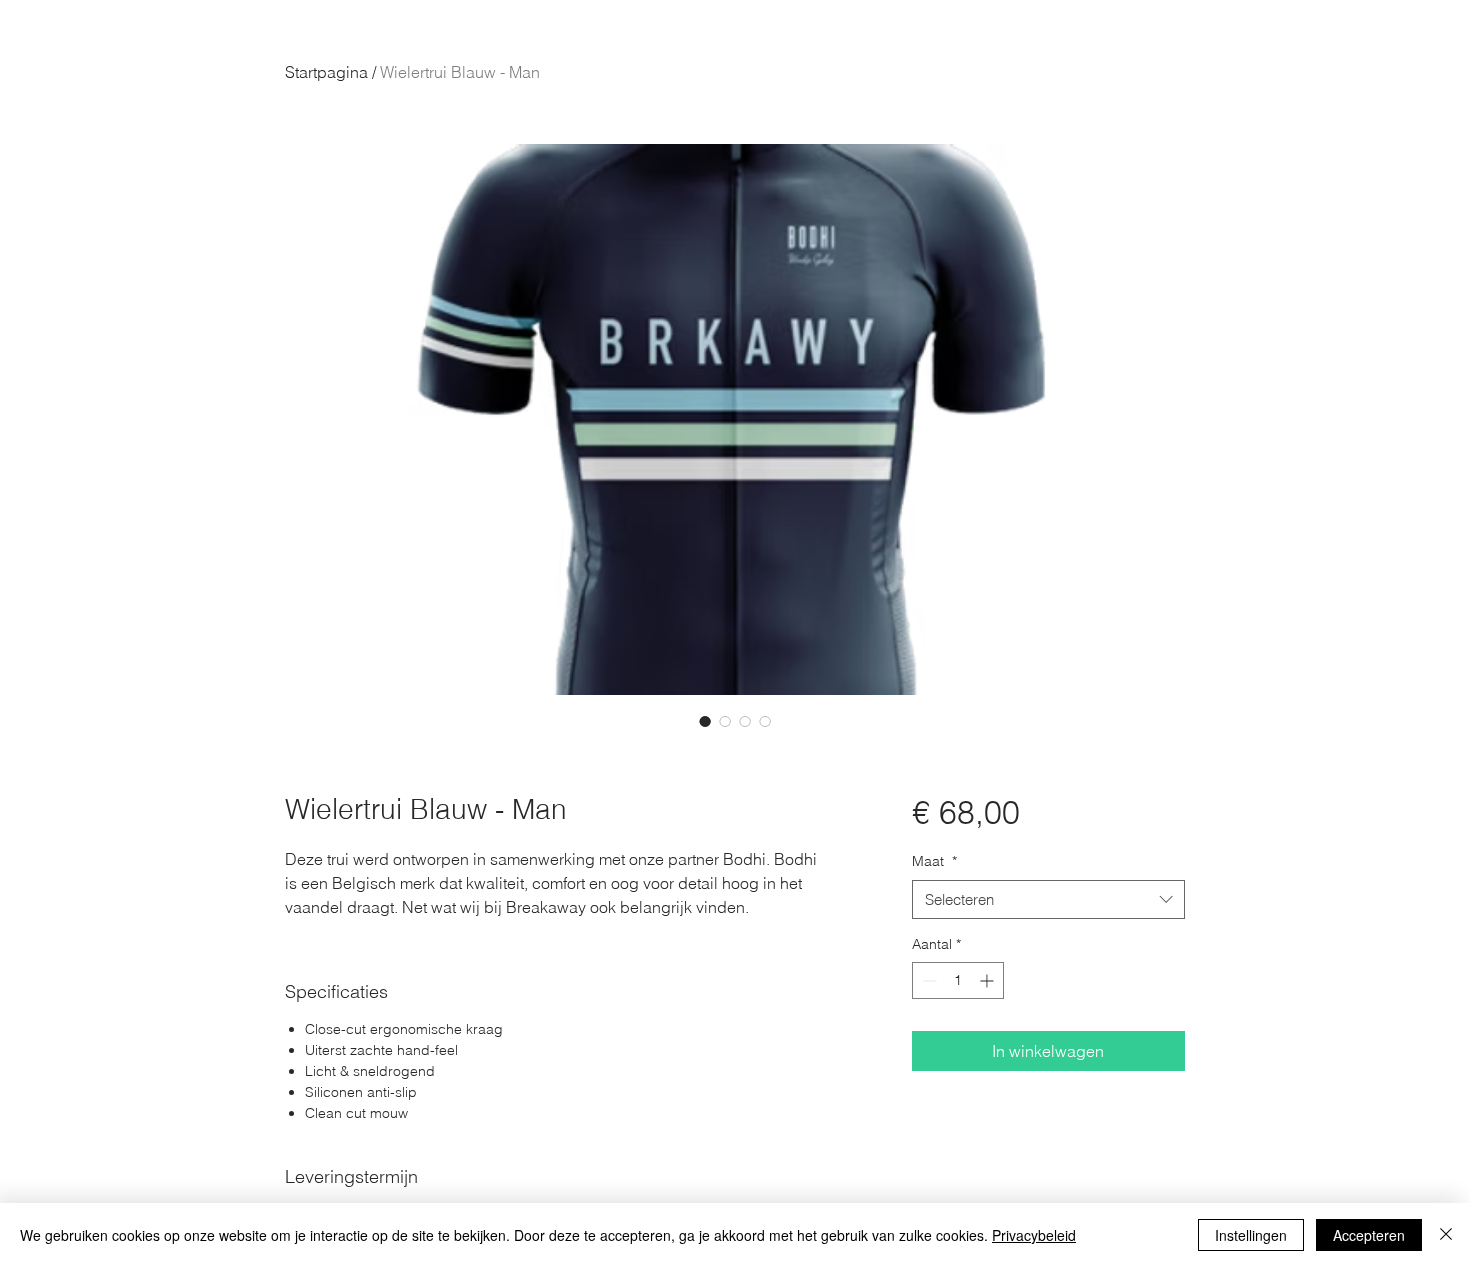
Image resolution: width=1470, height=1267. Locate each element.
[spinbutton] (958, 980)
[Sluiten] (1446, 1235)
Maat (934, 861)
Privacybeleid (1034, 1235)
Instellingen (1251, 1235)
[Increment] (988, 980)
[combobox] (1048, 899)
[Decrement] (927, 980)
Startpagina (326, 72)
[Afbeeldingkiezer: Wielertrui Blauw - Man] (705, 721)
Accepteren (1369, 1235)
